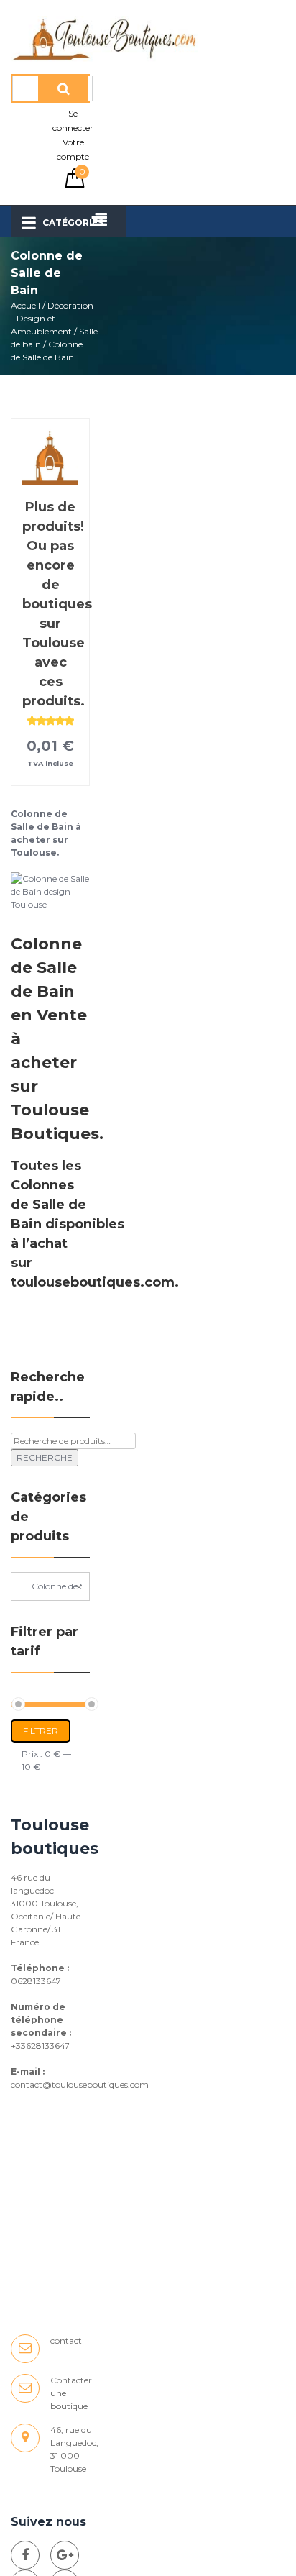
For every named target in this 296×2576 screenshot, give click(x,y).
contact (66, 2340)
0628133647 (36, 1981)
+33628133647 (40, 2046)
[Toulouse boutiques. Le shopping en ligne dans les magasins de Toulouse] (25, 2555)
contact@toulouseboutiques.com (80, 2084)
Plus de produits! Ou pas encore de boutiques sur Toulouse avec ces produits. (57, 604)
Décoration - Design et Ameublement (52, 318)
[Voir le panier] (75, 184)
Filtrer (41, 1731)
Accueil (26, 305)
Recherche (45, 1457)
